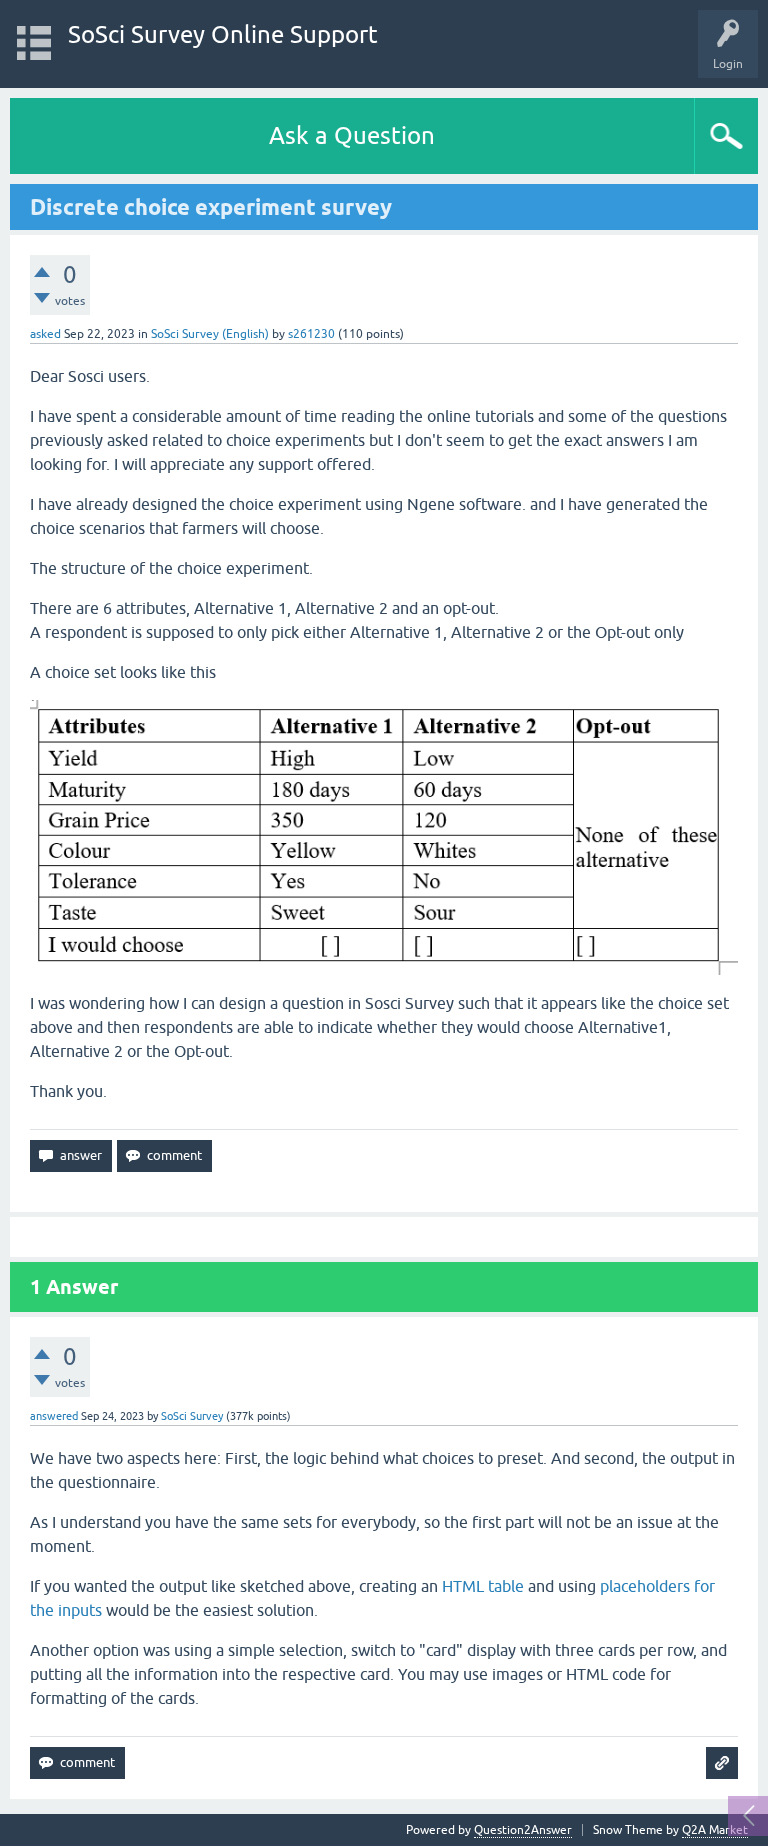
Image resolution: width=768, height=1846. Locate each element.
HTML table (483, 1586)
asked (45, 334)
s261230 (311, 334)
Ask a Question (352, 135)
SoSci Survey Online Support (223, 34)
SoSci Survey (192, 1416)
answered (54, 1416)
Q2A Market (715, 1830)
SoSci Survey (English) (210, 334)
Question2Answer (523, 1830)
